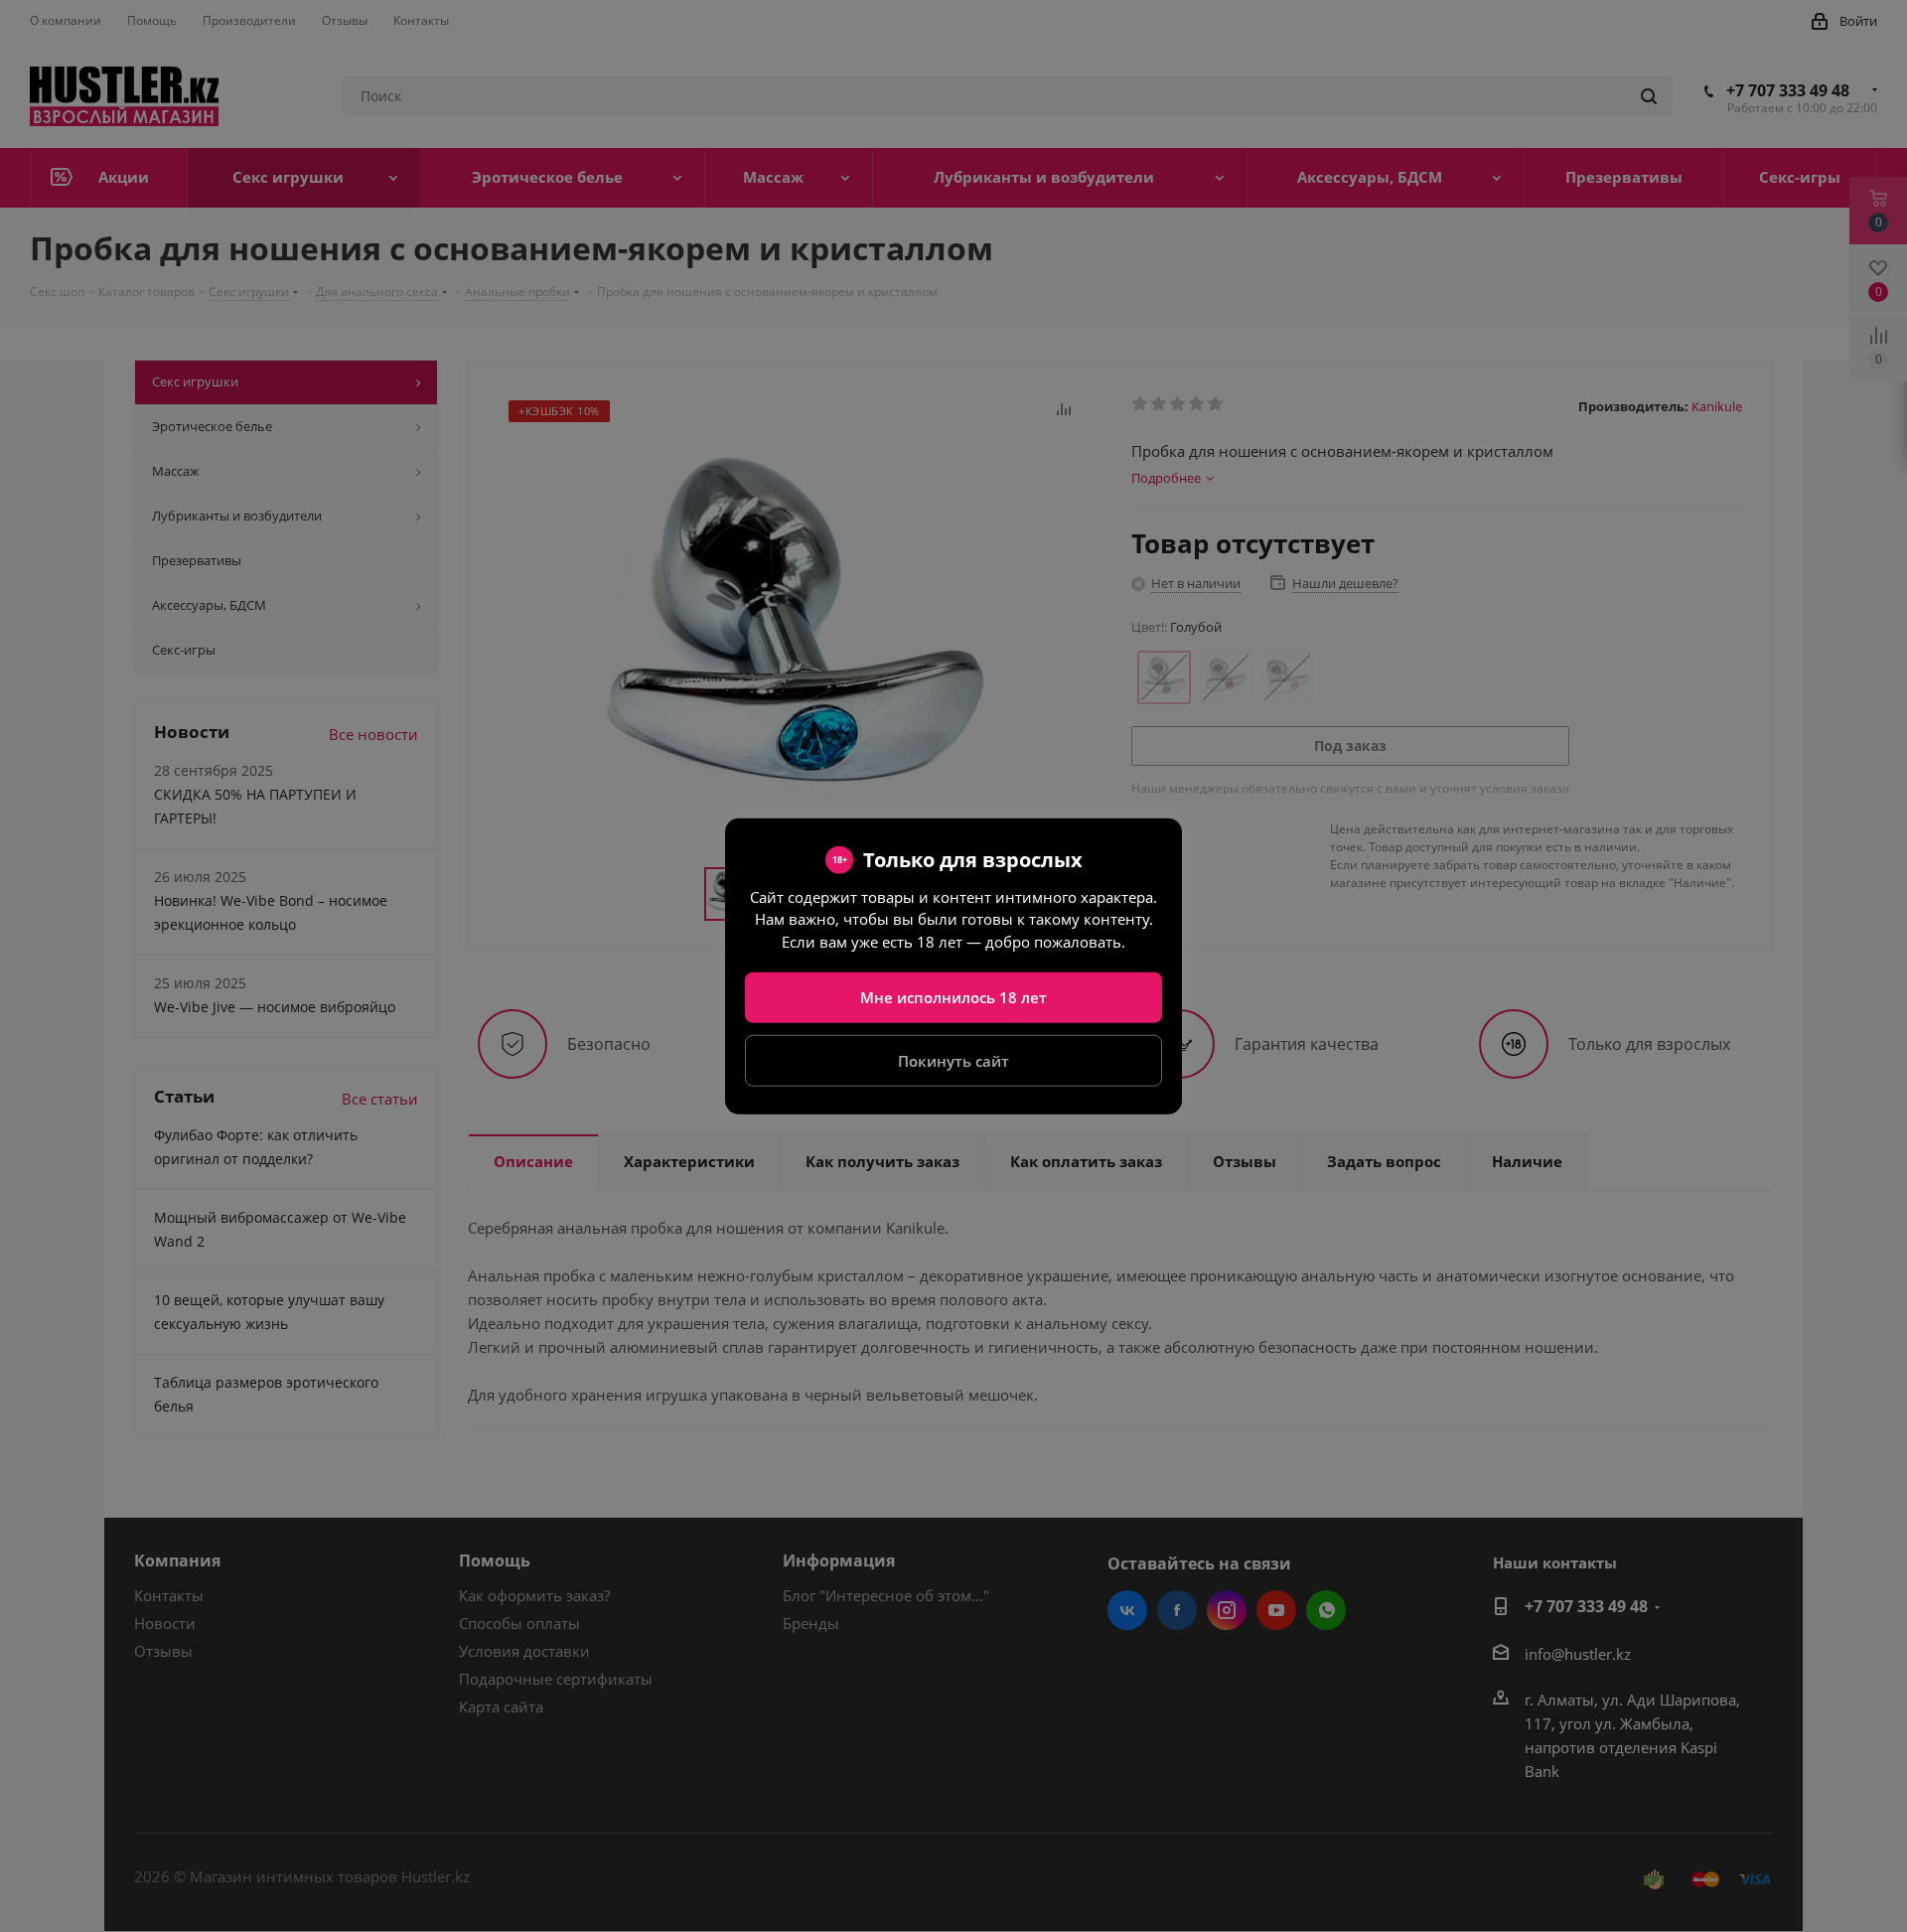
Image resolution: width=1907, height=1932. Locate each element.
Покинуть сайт (953, 1060)
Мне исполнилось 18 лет (953, 997)
